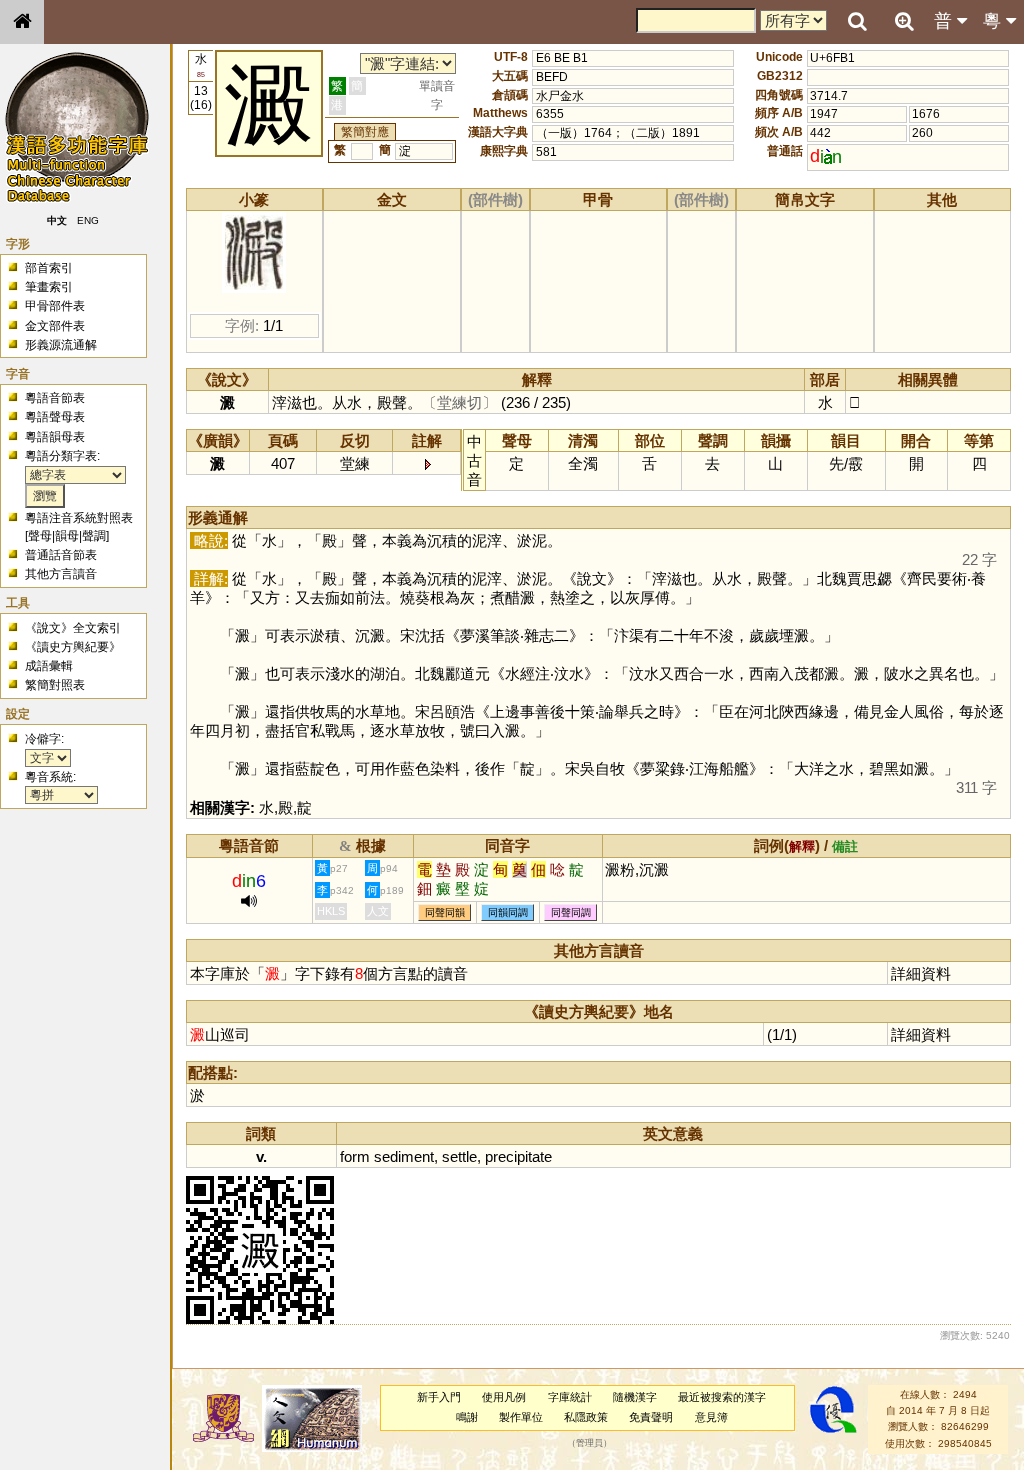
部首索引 (49, 268)
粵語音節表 (55, 398)
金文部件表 (55, 326)
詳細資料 (921, 973)
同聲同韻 (445, 912)
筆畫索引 (49, 287)
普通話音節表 (61, 555)
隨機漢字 (635, 1397)
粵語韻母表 (55, 437)
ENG (88, 220)
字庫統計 (570, 1397)
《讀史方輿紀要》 (73, 647)
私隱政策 (586, 1417)
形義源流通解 (61, 345)
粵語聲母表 (55, 417)
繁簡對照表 (55, 685)
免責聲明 (651, 1417)
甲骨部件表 (55, 306)
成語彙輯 (49, 666)
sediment (404, 1156)
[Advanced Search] (904, 21)
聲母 (40, 536)
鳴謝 (467, 1417)
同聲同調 (571, 912)
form (355, 1156)
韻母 (67, 536)
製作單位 (521, 1417)
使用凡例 (504, 1397)
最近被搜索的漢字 (722, 1397)
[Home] (22, 22)
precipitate (518, 1156)
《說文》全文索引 (73, 628)
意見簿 (711, 1417)
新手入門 (439, 1397)
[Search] (857, 22)
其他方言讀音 (61, 574)
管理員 (589, 1443)
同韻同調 (508, 912)
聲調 (94, 536)
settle (459, 1156)
